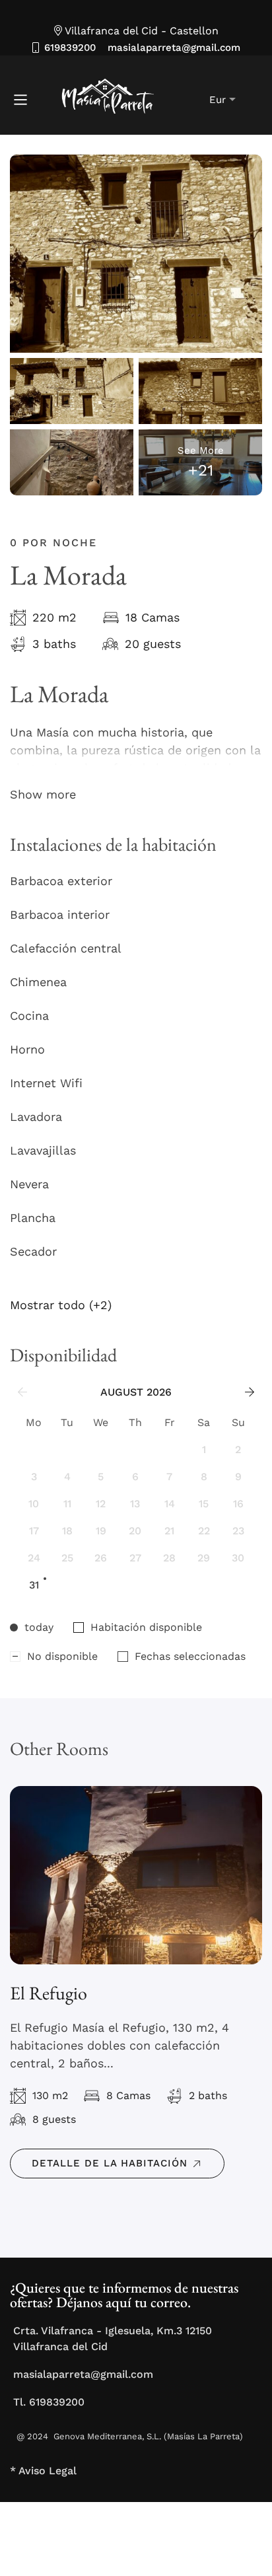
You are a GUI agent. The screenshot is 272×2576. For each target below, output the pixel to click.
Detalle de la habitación (110, 2163)
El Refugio (49, 1993)
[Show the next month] (250, 1392)
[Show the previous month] (22, 1392)
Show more (43, 794)
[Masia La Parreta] (94, 100)
